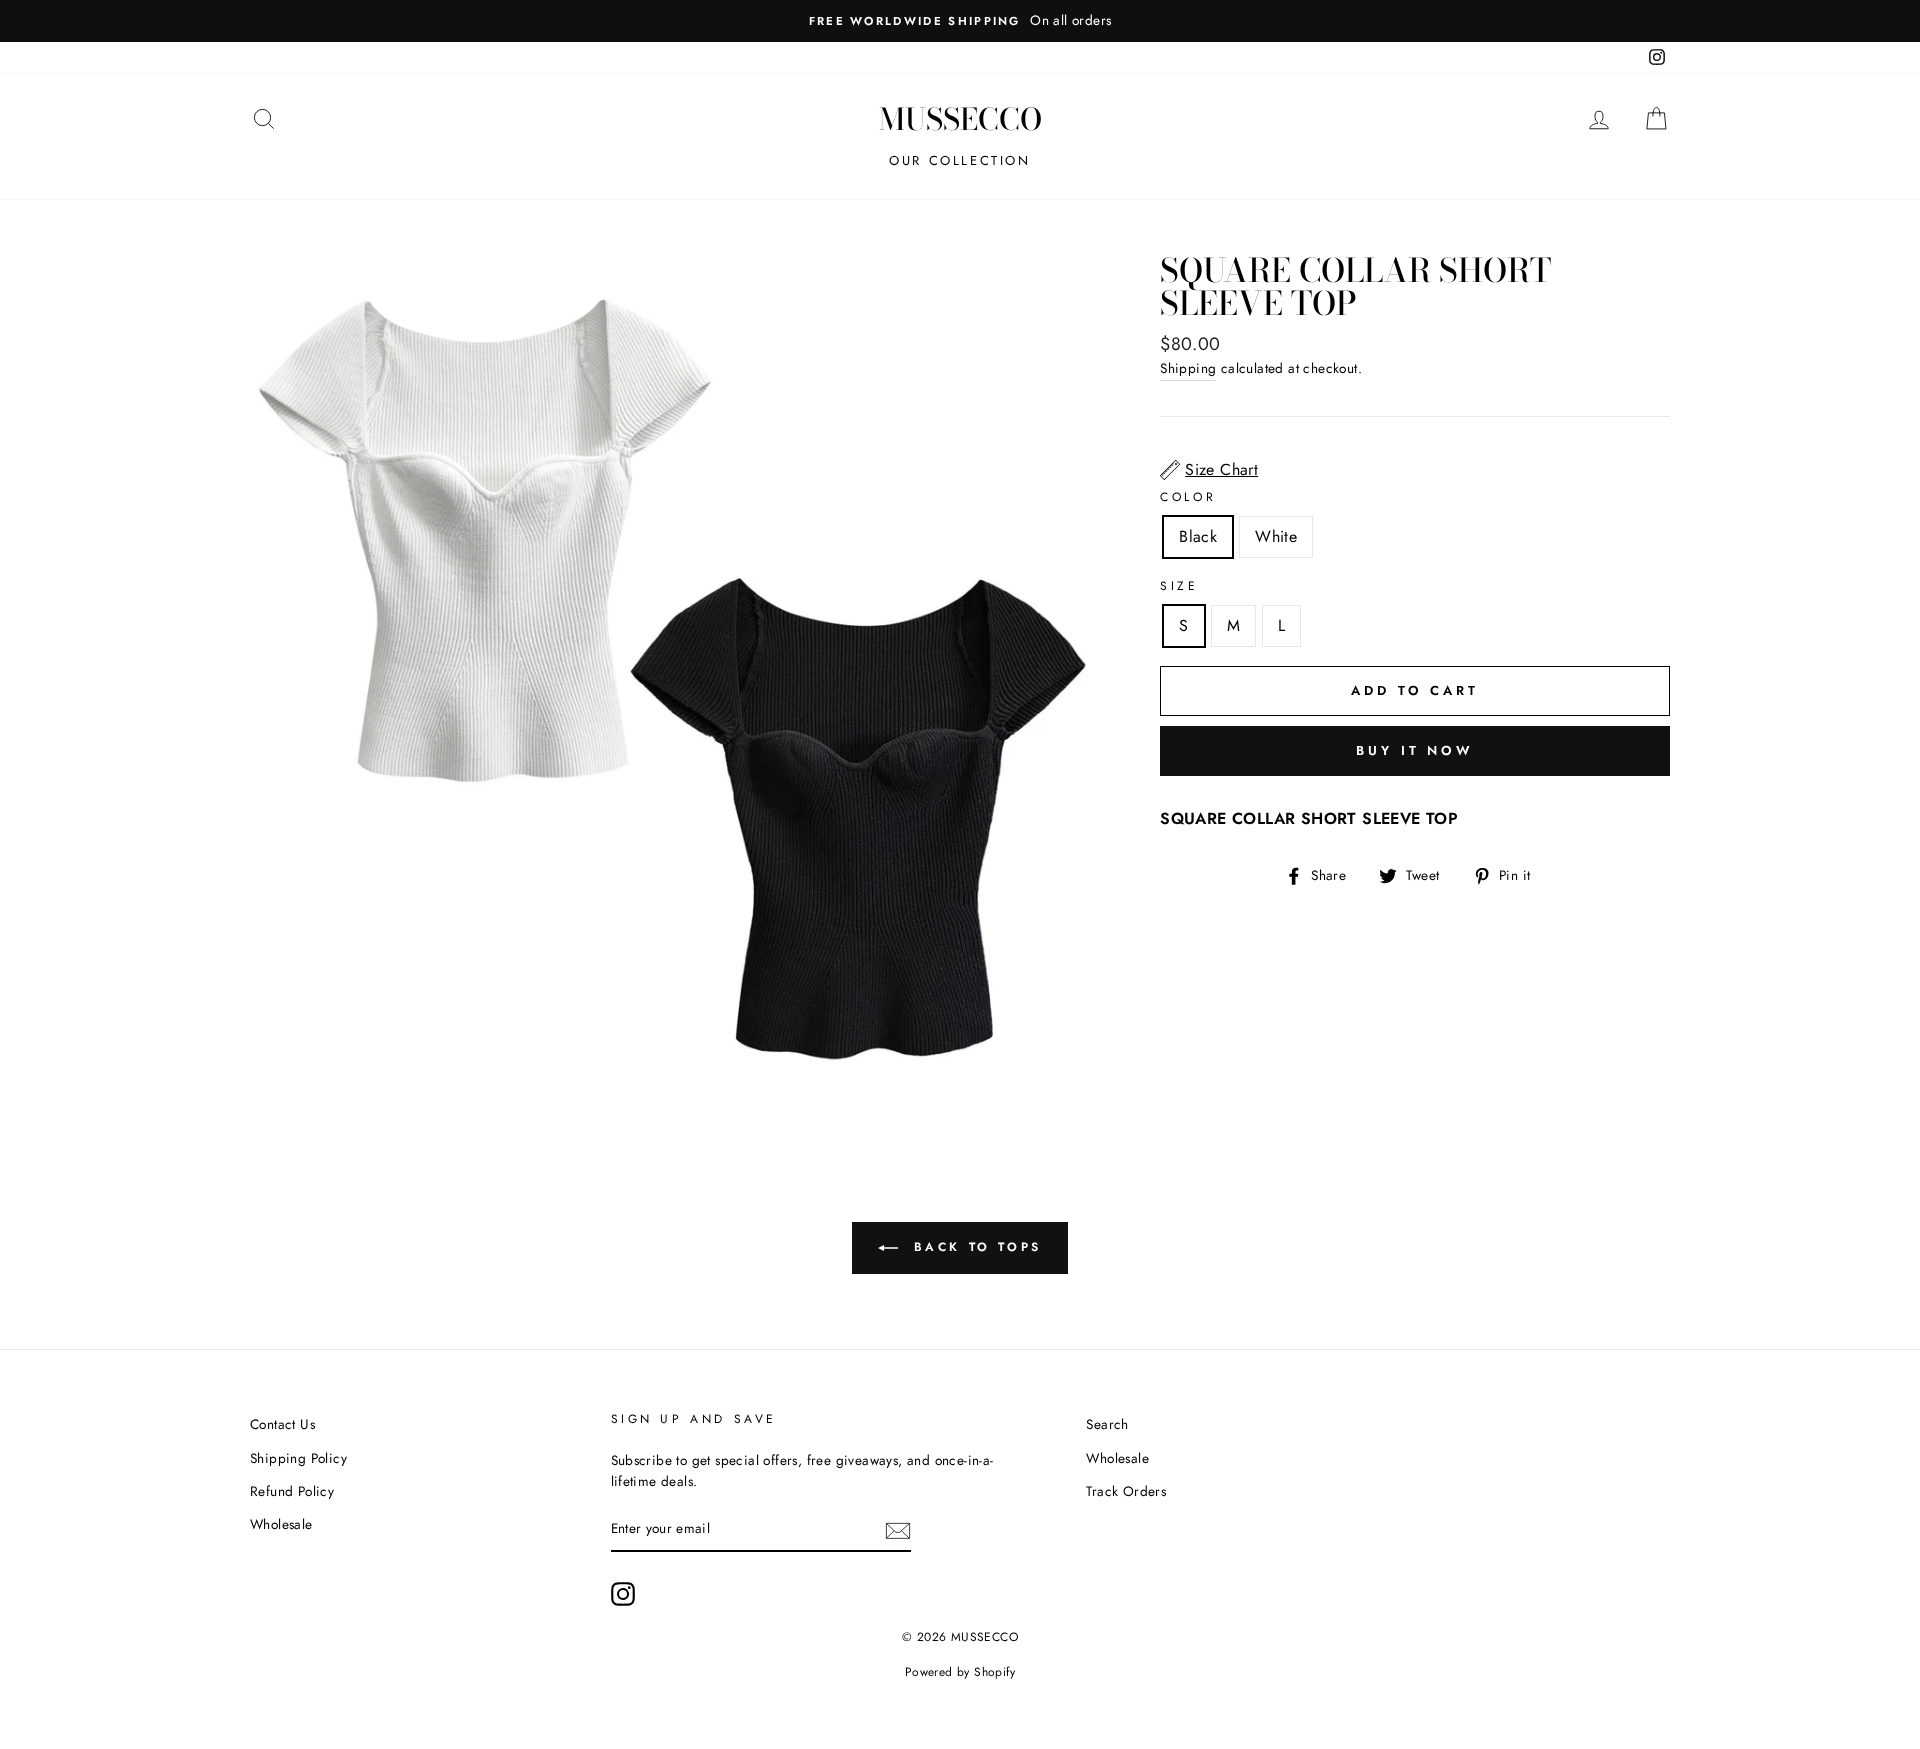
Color (1188, 497)
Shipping (1188, 368)
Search (1107, 1424)
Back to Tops (974, 1247)
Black (1198, 536)
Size (1179, 586)
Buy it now (1415, 750)
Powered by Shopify (960, 1672)
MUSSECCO (960, 119)
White (1276, 536)
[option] (960, 21)
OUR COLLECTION (959, 160)
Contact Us (282, 1424)
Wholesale (281, 1524)
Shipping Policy (298, 1458)
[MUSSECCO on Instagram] (623, 1594)
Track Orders (1126, 1491)
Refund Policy (292, 1491)
